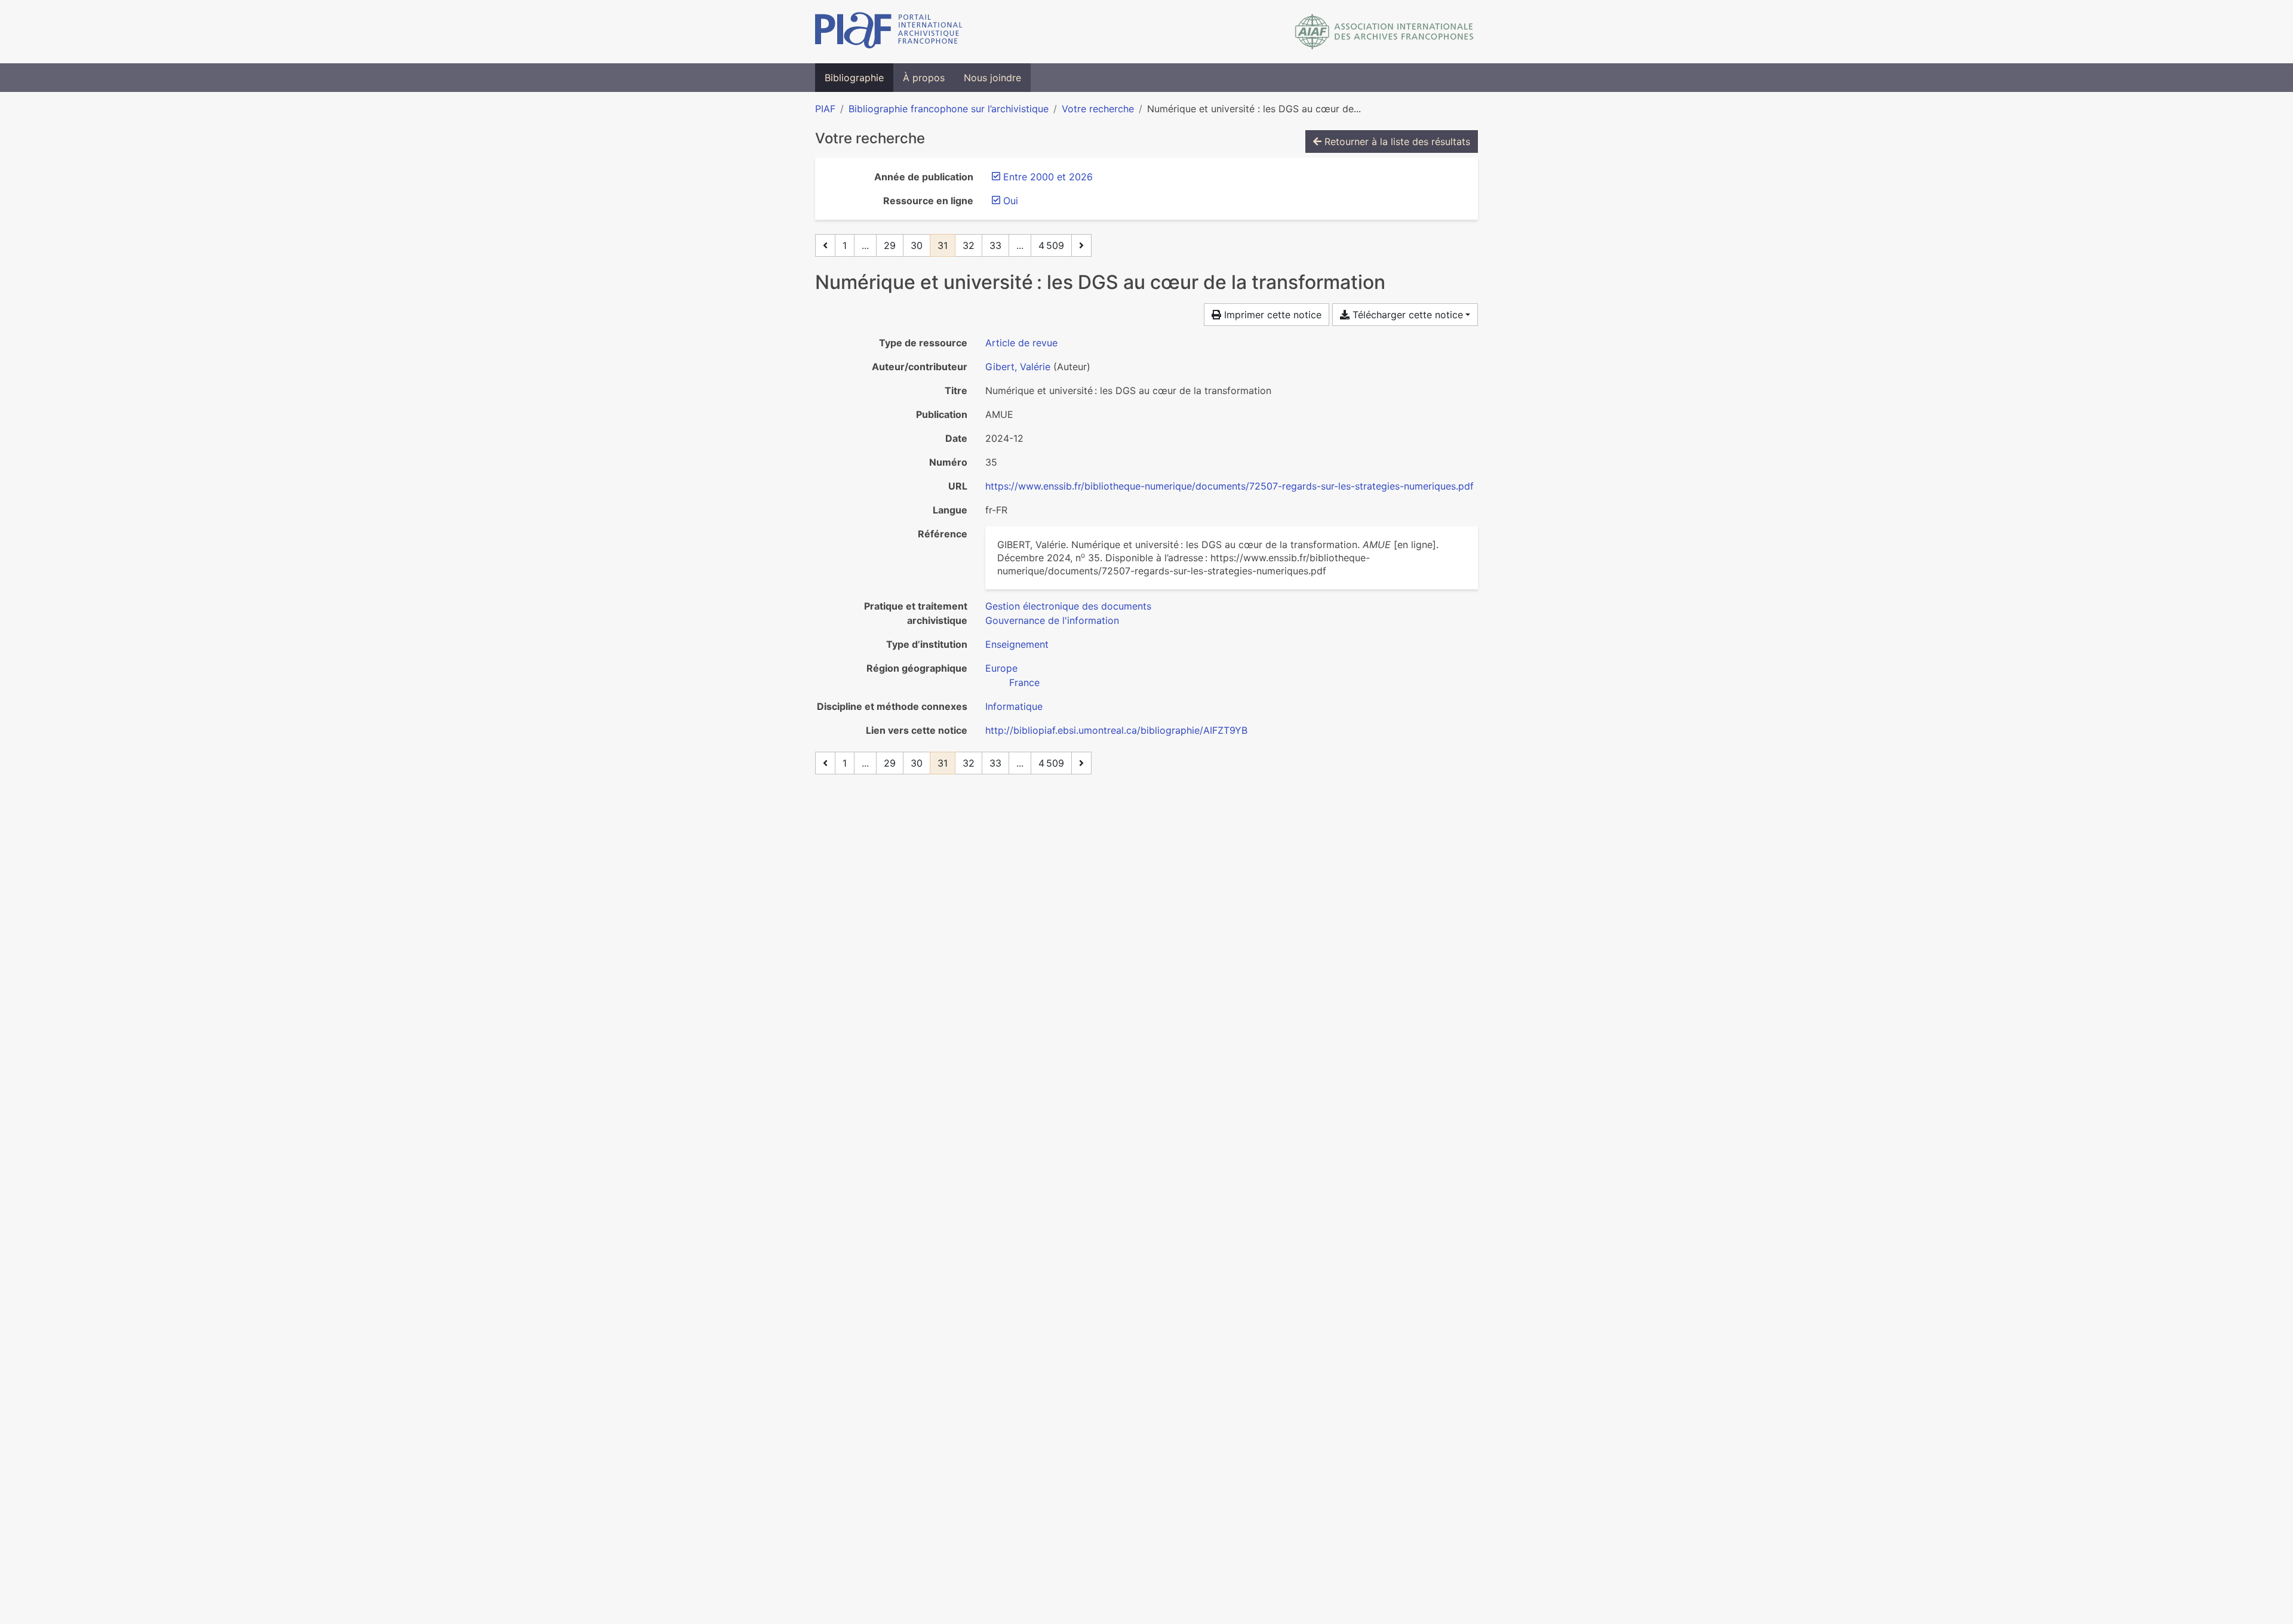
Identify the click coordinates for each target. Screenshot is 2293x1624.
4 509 (1051, 245)
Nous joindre (992, 78)
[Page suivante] (1081, 245)
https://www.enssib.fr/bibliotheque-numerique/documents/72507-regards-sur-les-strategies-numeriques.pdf (1230, 486)
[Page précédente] (825, 245)
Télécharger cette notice (1406, 315)
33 (995, 245)
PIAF (825, 109)
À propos (924, 78)
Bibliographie (854, 78)
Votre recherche (1098, 109)
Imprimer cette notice (1271, 315)
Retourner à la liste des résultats (1396, 142)
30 (917, 245)
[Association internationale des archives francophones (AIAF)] (1384, 32)
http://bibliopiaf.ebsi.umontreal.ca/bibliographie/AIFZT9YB (1116, 730)
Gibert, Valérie (1018, 367)
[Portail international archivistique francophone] (889, 32)
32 (969, 245)
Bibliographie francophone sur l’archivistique (949, 109)
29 (890, 245)
